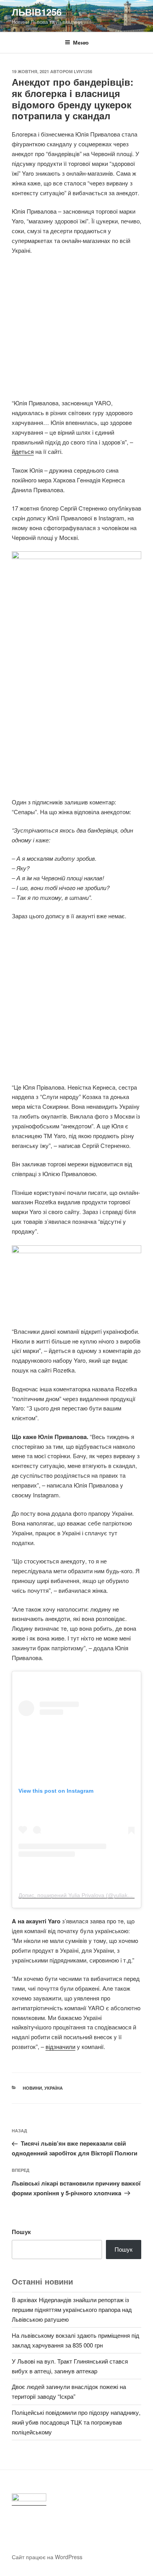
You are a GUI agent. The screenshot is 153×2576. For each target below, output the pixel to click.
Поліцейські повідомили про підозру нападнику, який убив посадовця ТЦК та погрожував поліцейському (76, 2422)
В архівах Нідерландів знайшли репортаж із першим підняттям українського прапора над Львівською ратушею (72, 2309)
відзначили (60, 2046)
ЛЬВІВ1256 (37, 12)
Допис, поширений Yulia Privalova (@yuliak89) (77, 1895)
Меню (81, 42)
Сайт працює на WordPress (47, 2557)
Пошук (21, 2232)
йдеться (23, 451)
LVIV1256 (83, 71)
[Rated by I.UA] (29, 2500)
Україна (54, 2088)
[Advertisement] (76, 331)
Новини (32, 2088)
